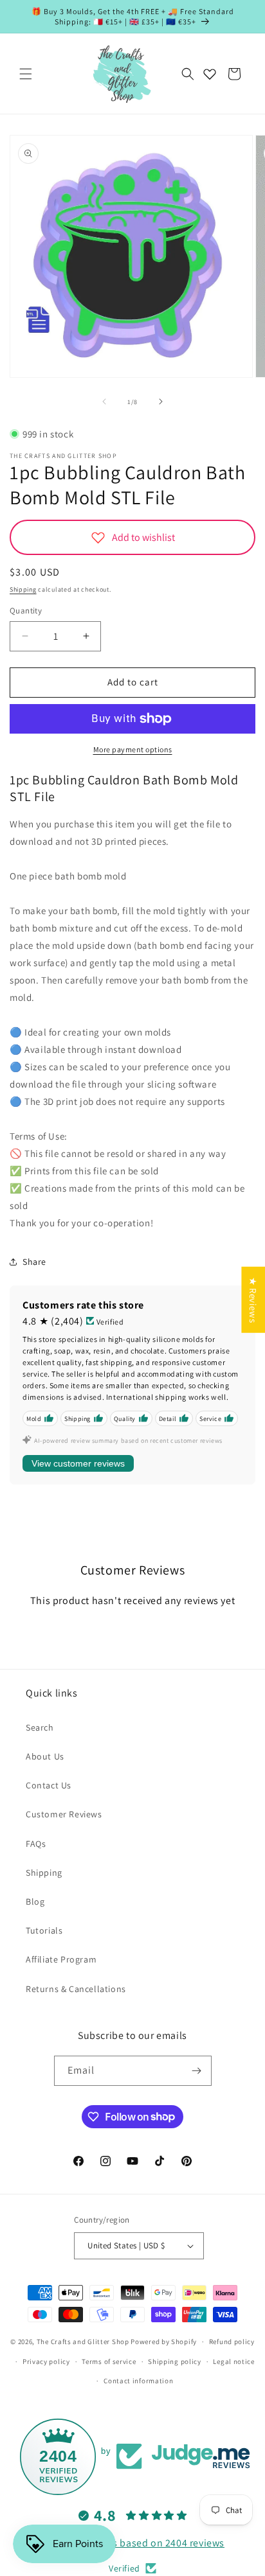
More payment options (133, 749)
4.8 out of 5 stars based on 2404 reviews (132, 2543)
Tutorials (44, 1930)
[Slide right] (161, 401)
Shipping (23, 589)
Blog (35, 1901)
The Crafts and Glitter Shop (83, 2342)
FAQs (36, 1844)
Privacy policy (46, 2361)
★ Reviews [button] (253, 1300)
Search (40, 1727)
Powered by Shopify (164, 2342)
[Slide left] (104, 401)
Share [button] (34, 1262)
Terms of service (109, 2361)
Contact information (138, 2381)
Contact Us (49, 1785)
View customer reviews (78, 1463)
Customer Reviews (64, 1814)
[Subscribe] (197, 2071)
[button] (26, 74)
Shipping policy (175, 2361)
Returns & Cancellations (76, 1989)
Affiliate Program (61, 1959)
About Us (45, 1756)
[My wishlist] (210, 74)
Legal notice (233, 2361)
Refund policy (232, 2342)
